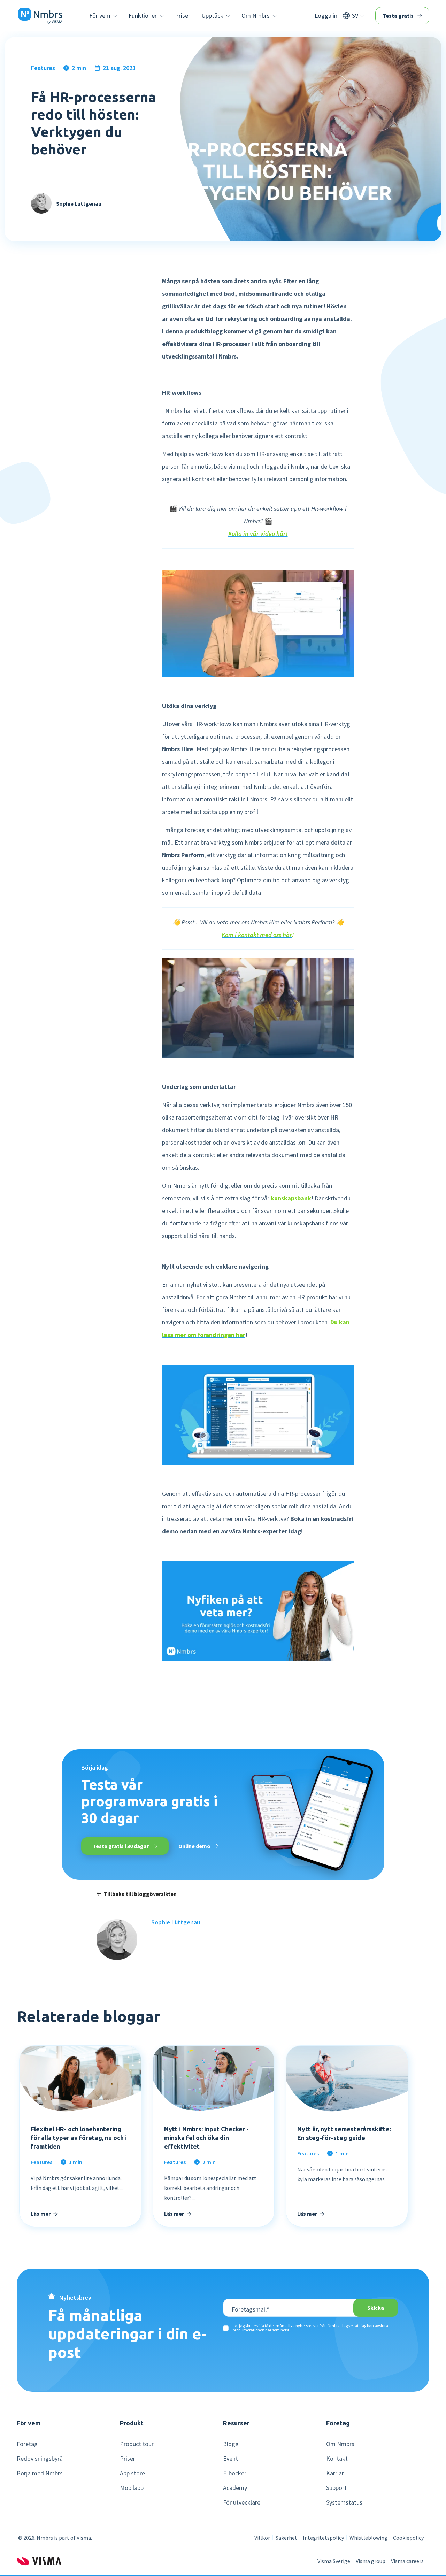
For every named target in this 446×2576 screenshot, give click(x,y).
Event (230, 2459)
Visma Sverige (334, 2561)
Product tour (137, 2444)
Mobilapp (132, 2488)
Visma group (371, 2561)
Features (43, 68)
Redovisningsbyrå (40, 2459)
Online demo (195, 1846)
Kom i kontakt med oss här (257, 935)
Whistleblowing (368, 2538)
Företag (27, 2444)
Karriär (335, 2473)
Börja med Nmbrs (40, 2473)
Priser (183, 16)
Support (336, 2488)
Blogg (231, 2444)
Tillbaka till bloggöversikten (140, 1894)
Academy (235, 2488)
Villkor (262, 2538)
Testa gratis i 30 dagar (121, 1846)
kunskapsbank (291, 1198)
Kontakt (337, 2459)
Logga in (326, 16)
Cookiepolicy (408, 2538)
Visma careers (407, 2561)
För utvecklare (242, 2502)
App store (132, 2473)
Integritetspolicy (323, 2538)
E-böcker (235, 2473)
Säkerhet (286, 2538)
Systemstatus (344, 2502)
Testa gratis (399, 16)
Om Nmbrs (340, 2444)
